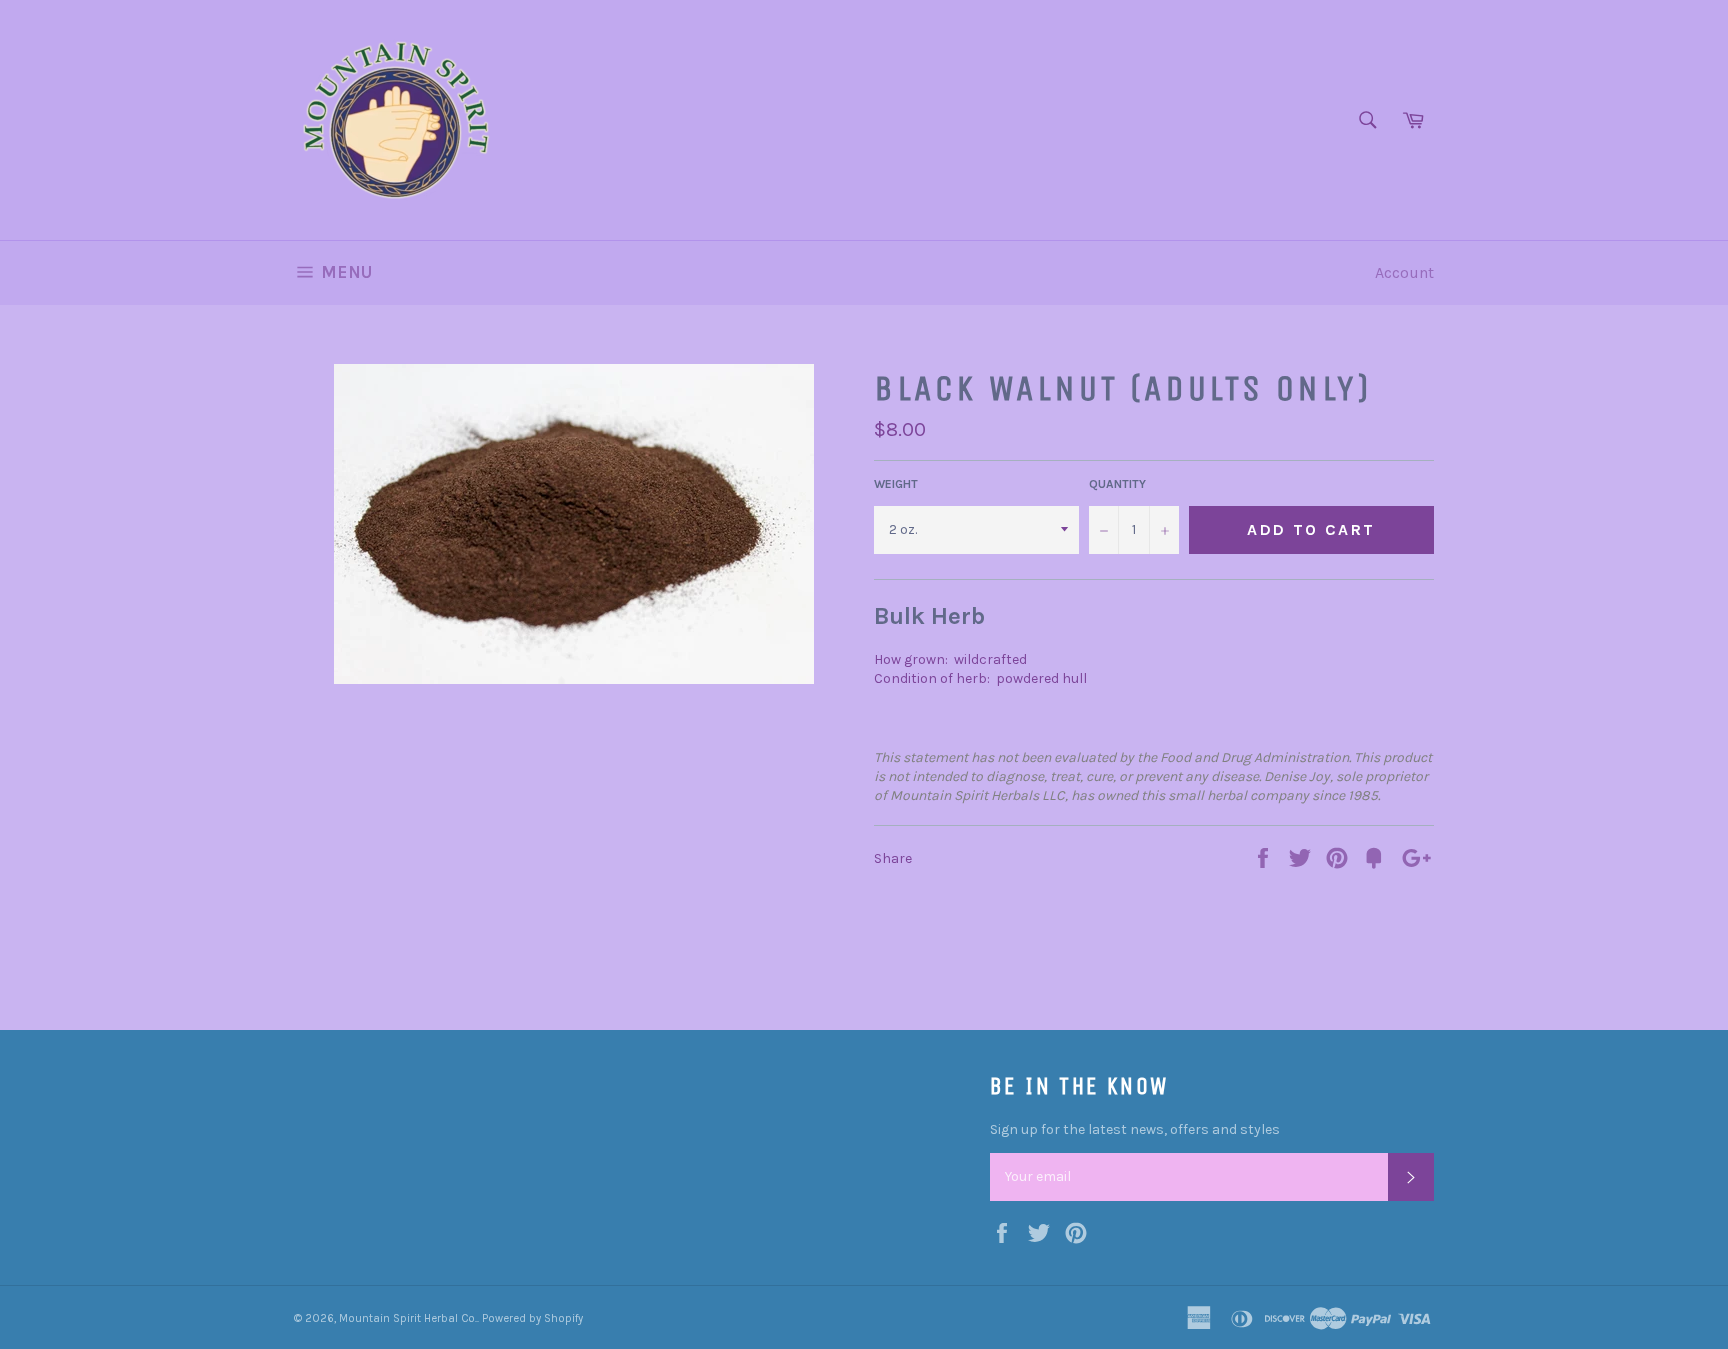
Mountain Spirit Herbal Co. (408, 1318)
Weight (896, 484)
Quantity (1117, 484)
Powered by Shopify (532, 1318)
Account (1404, 272)
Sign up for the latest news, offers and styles (1135, 1129)
